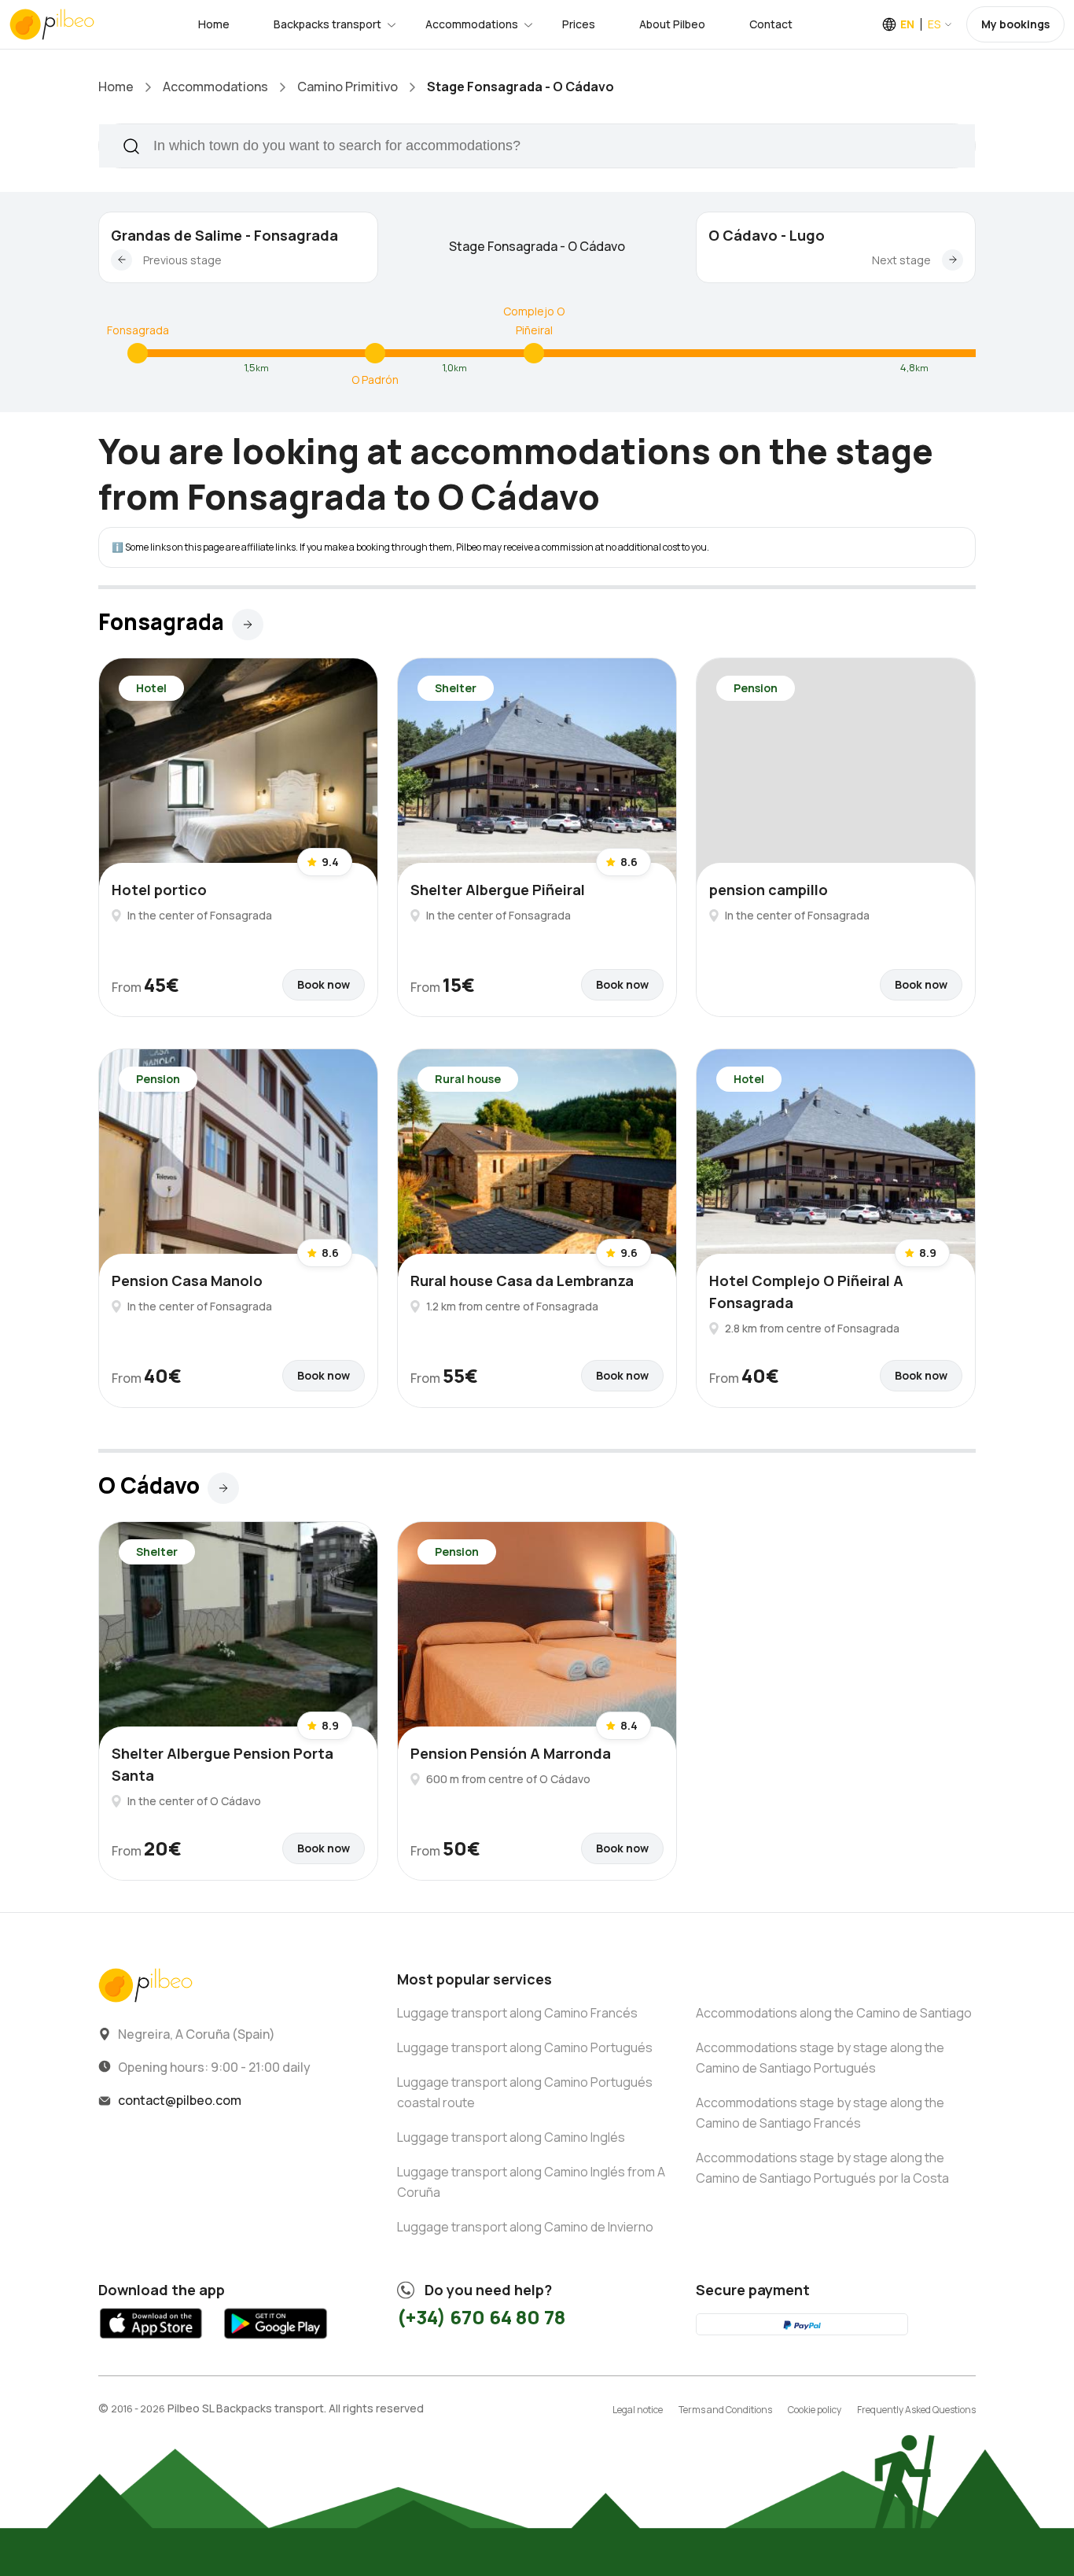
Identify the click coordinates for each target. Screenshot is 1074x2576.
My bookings (1015, 24)
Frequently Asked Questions (916, 2410)
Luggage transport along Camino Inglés (511, 2137)
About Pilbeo (672, 24)
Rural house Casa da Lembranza (522, 1281)
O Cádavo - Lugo (767, 235)
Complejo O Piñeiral (534, 321)
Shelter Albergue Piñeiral (498, 890)
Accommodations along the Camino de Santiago (834, 2013)
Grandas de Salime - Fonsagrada (224, 235)
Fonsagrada (138, 330)
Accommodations (472, 24)
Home (214, 24)
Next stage (901, 260)
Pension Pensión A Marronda (511, 1753)
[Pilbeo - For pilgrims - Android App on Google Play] (275, 2342)
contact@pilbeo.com (180, 2100)
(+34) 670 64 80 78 (481, 2317)
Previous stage (182, 260)
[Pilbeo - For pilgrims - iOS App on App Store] (151, 2342)
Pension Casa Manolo (187, 1281)
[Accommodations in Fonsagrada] (138, 353)
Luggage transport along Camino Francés (517, 2013)
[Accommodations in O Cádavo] (223, 1488)
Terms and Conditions (725, 2410)
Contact (771, 24)
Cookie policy (815, 2410)
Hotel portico (159, 890)
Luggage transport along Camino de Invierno (525, 2227)
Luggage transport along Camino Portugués (525, 2047)
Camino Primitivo (348, 87)
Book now (324, 984)
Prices (579, 24)
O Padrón (375, 380)
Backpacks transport (327, 24)
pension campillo (769, 890)
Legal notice (638, 2410)
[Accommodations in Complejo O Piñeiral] (534, 353)
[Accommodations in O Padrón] (375, 353)
